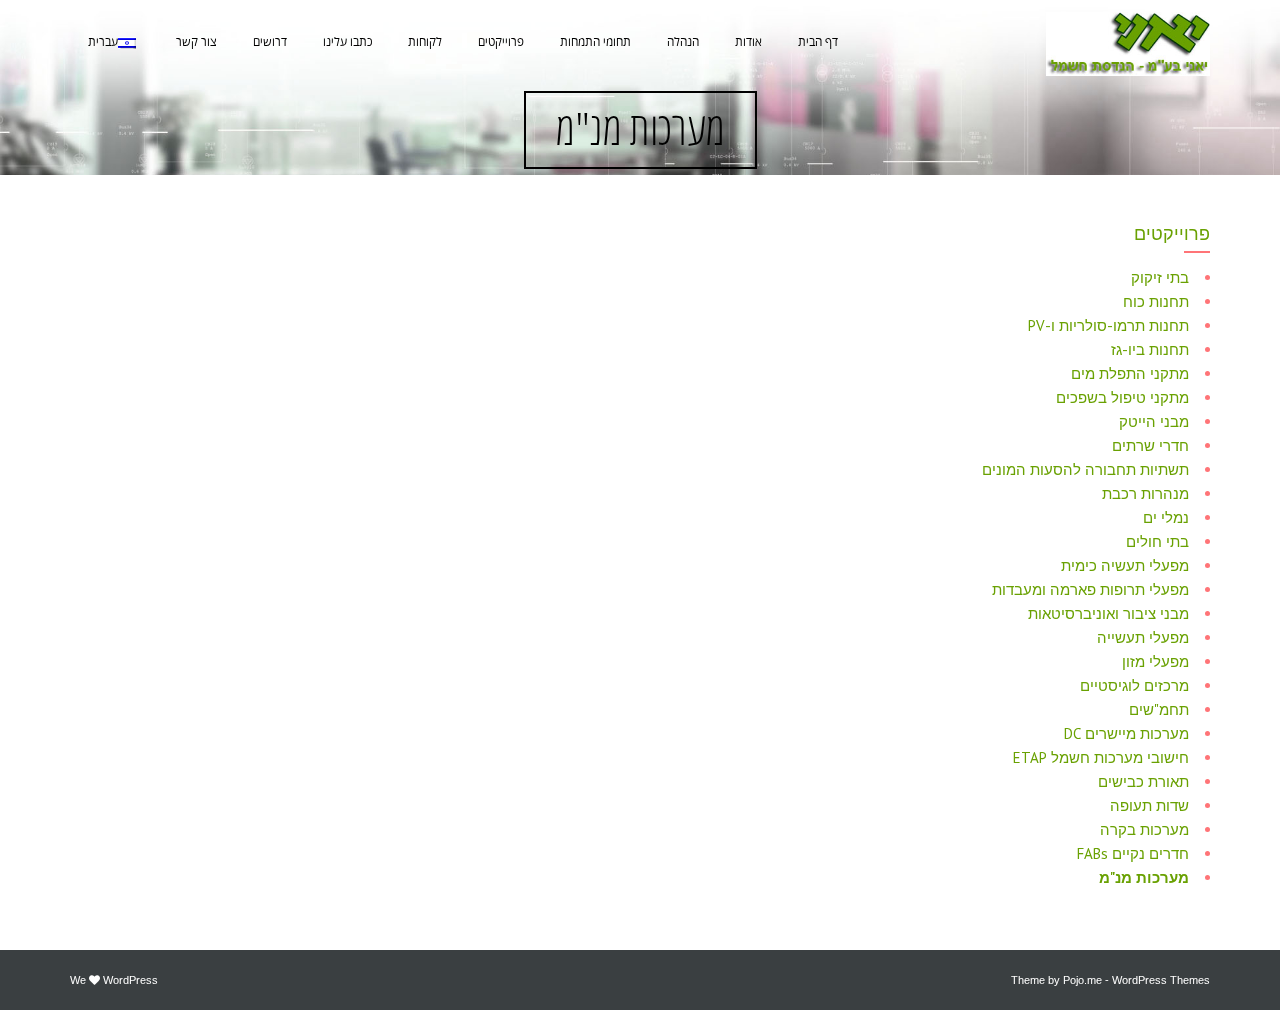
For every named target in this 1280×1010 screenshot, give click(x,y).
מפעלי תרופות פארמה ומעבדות (1090, 589)
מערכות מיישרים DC (1126, 733)
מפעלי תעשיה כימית (1125, 565)
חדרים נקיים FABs (1133, 853)
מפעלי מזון (1155, 661)
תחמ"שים (1159, 709)
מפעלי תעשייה (1143, 637)
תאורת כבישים (1143, 781)
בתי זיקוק (1160, 277)
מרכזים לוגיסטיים (1134, 685)
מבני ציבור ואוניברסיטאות (1108, 613)
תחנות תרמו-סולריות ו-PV (1108, 325)
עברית (103, 42)
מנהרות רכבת (1145, 493)
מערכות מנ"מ (1144, 877)
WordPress (130, 980)
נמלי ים (1166, 517)
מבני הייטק (1154, 421)
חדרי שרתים (1150, 445)
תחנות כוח (1156, 301)
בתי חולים (1157, 541)
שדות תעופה (1149, 805)
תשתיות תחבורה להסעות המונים (1085, 469)
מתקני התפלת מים (1130, 373)
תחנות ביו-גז (1150, 349)
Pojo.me (1082, 980)
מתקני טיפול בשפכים (1122, 397)
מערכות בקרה (1144, 829)
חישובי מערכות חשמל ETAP (1101, 757)
